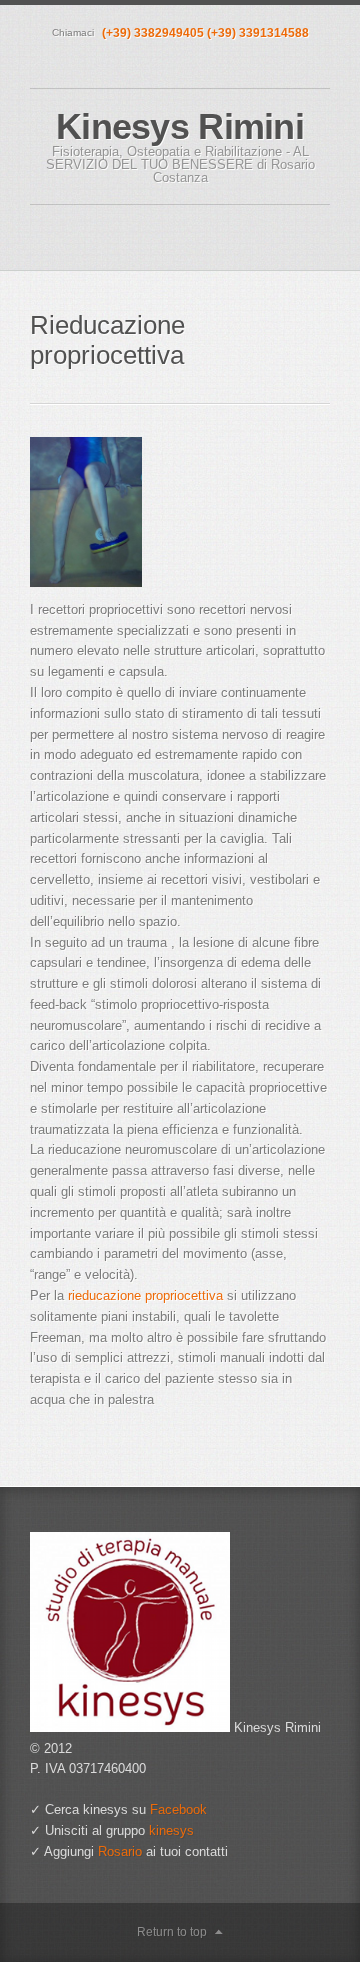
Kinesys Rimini (180, 126)
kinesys (171, 1830)
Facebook (178, 1809)
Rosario (120, 1851)
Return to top (172, 1932)
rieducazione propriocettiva (145, 1295)
